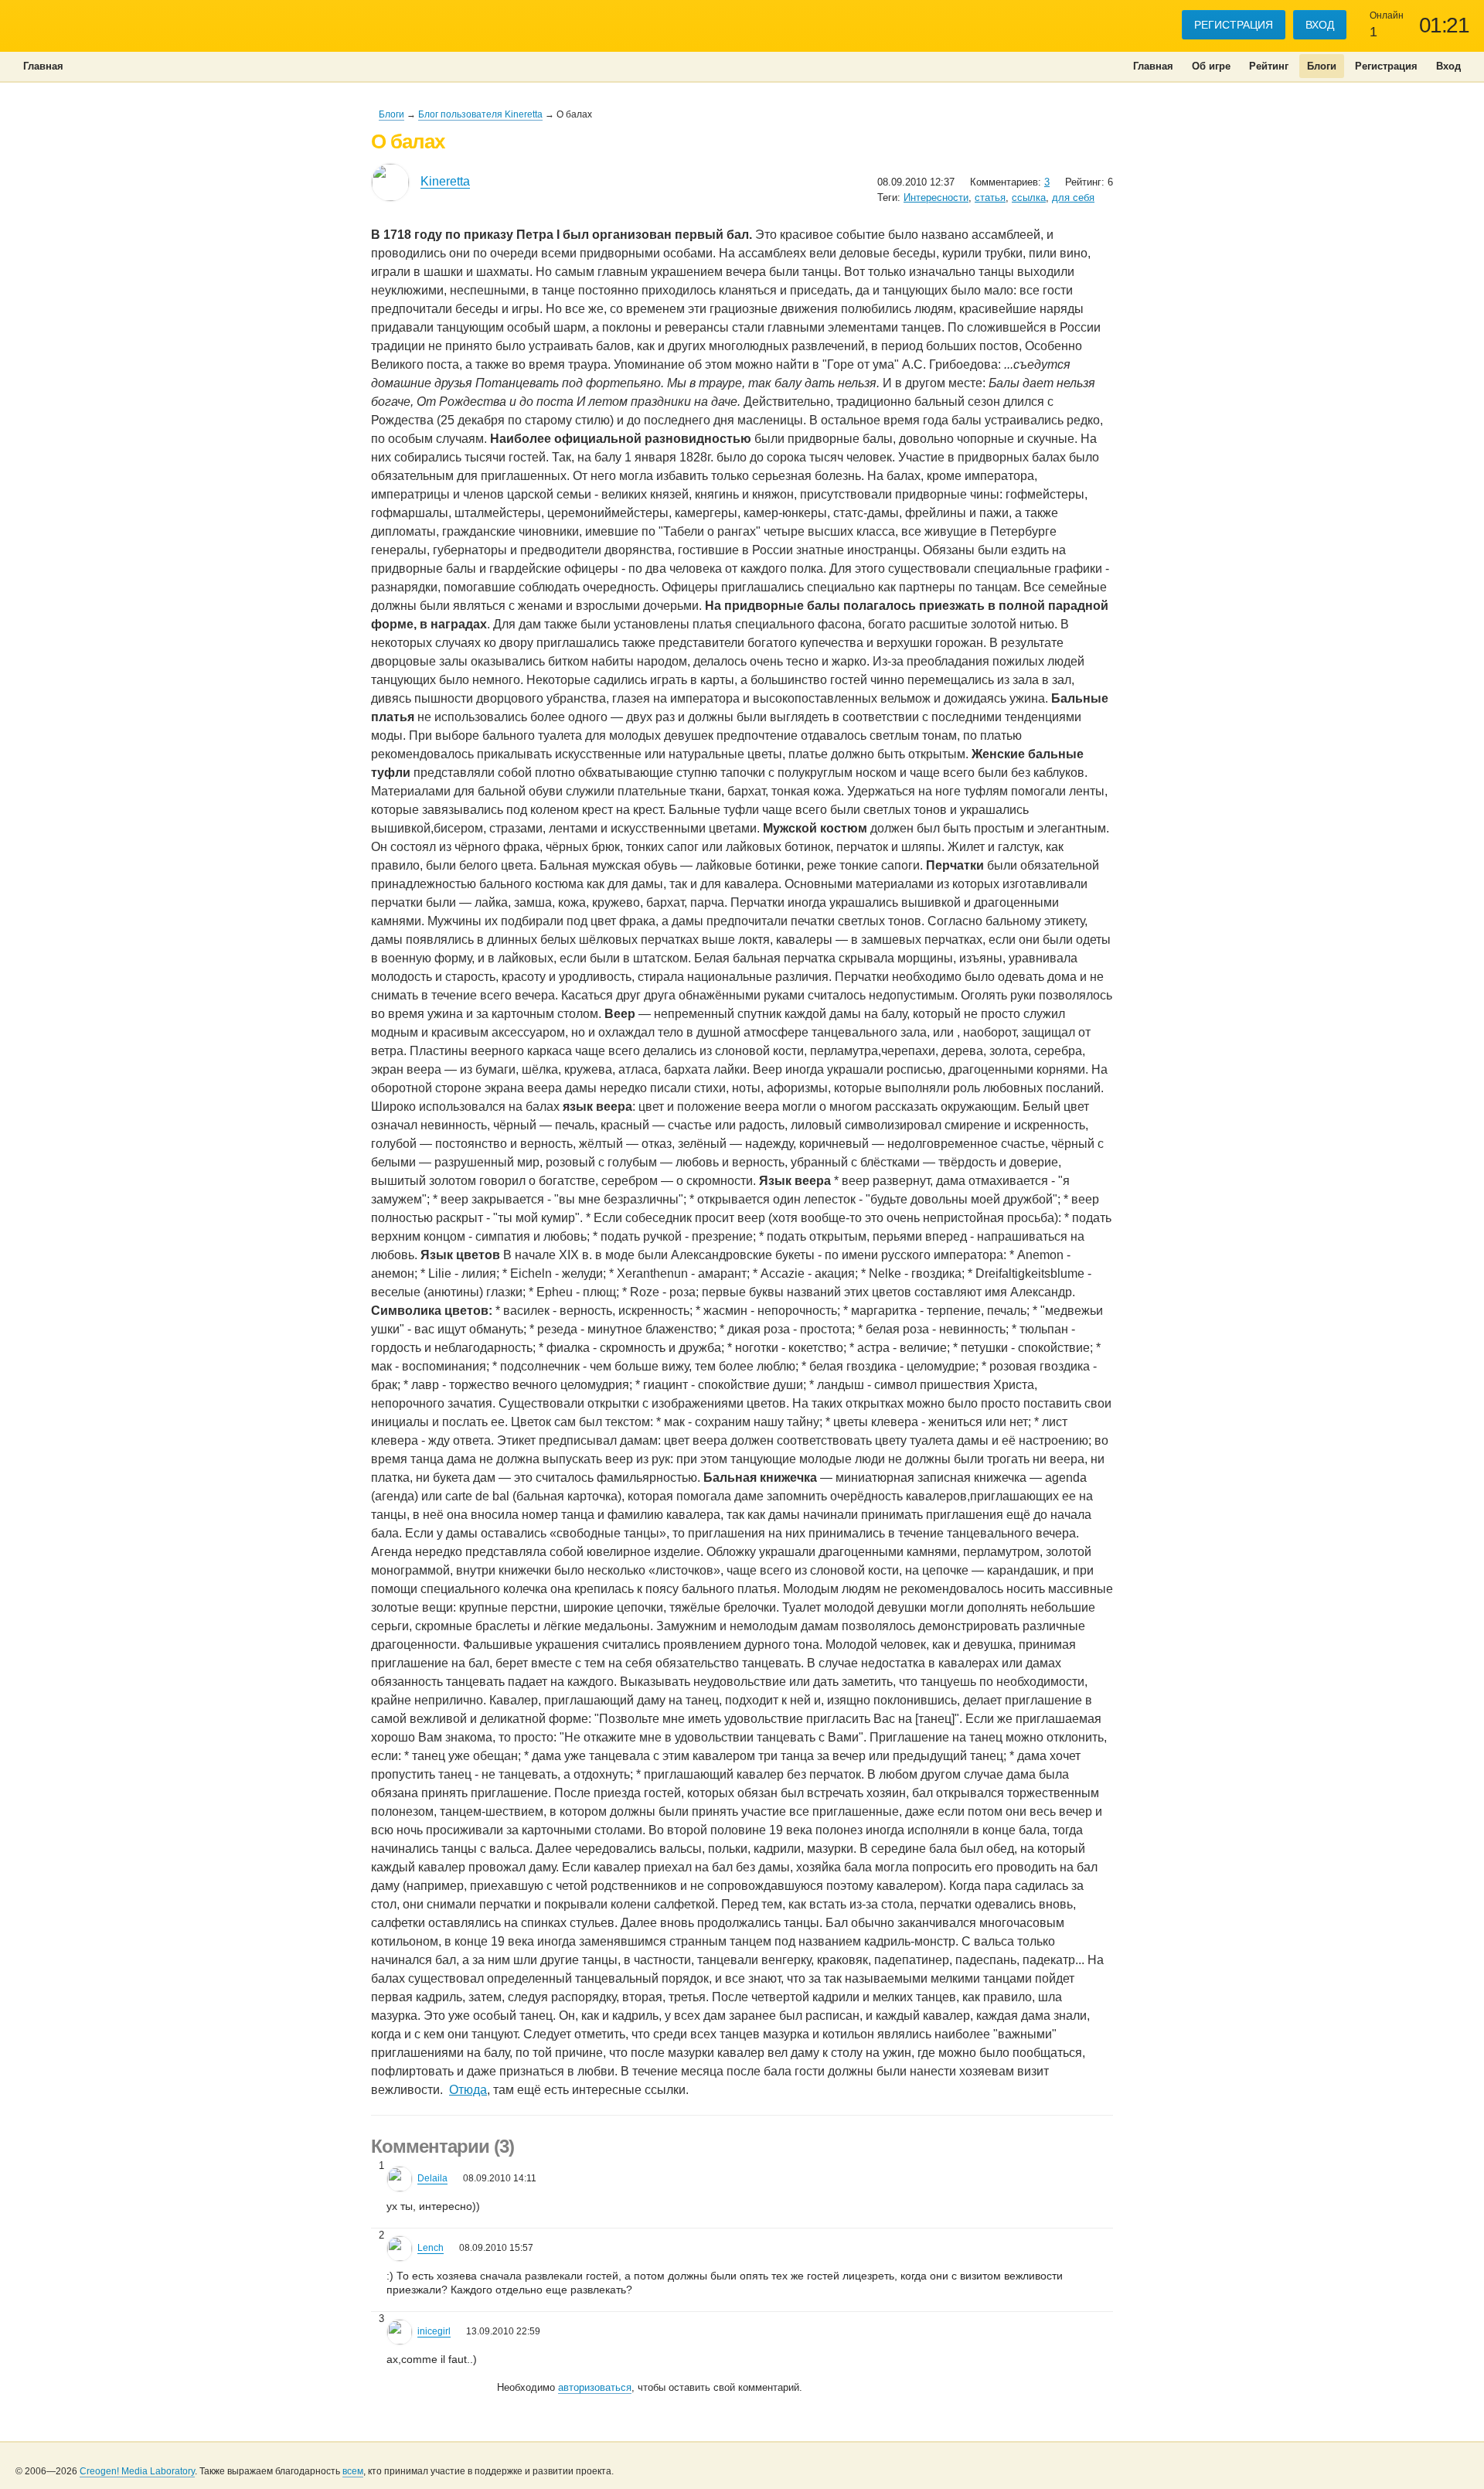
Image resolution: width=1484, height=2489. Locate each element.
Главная (1153, 66)
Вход (1320, 25)
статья (990, 197)
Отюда (468, 2090)
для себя (1073, 197)
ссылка (1029, 197)
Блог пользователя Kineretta (480, 114)
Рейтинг (1269, 66)
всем (353, 2471)
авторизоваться (595, 2387)
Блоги (1322, 66)
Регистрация (1234, 25)
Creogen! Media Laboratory (137, 2471)
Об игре (1211, 66)
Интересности (936, 197)
